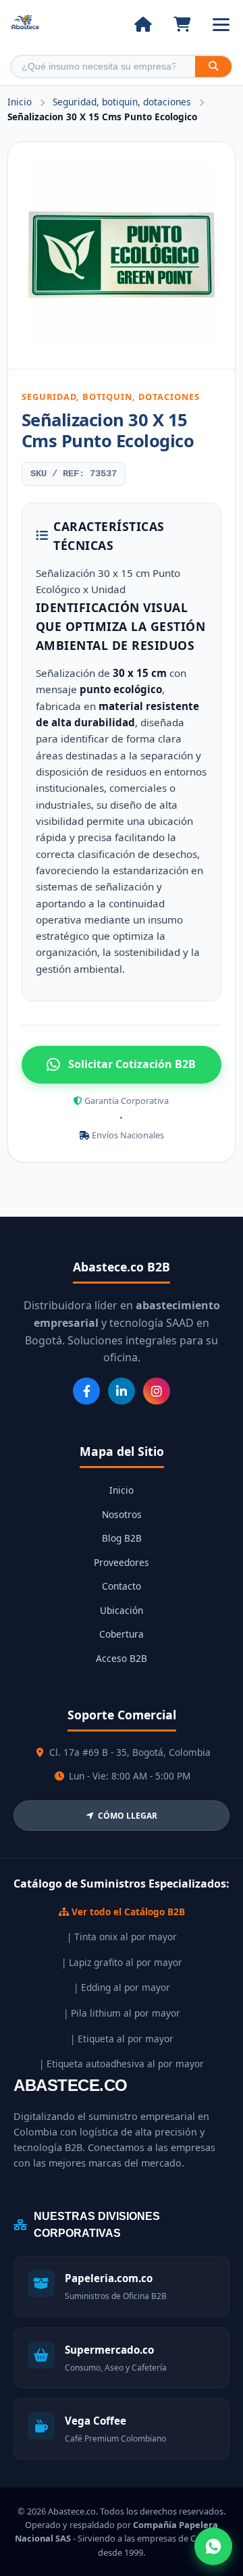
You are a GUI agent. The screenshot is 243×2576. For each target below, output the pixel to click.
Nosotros (122, 1514)
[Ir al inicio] (143, 24)
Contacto (122, 1586)
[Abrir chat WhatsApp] (213, 2546)
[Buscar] (213, 67)
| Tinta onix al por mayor (122, 1937)
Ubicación (122, 1610)
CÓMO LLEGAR (128, 1816)
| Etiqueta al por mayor (122, 2039)
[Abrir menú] (221, 25)
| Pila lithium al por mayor (122, 2013)
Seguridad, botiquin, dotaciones (123, 102)
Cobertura (122, 1634)
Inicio (20, 102)
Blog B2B (122, 1538)
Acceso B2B (122, 1658)
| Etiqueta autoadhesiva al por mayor (122, 2064)
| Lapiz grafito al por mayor (122, 1962)
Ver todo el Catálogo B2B (127, 1912)
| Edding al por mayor (122, 1987)
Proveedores (122, 1562)
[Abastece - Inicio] (25, 25)
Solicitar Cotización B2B (132, 1064)
